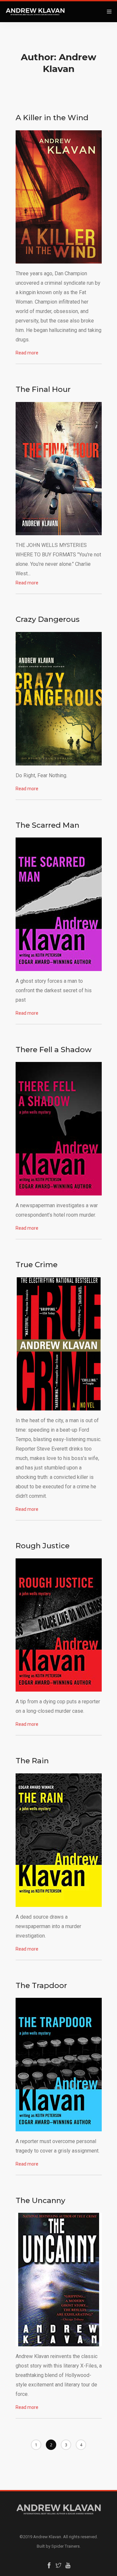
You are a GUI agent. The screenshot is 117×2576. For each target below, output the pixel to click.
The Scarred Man (47, 825)
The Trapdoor (41, 1985)
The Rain (32, 1761)
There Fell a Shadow (54, 1050)
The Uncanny (40, 2200)
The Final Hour (43, 389)
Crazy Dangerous (48, 619)
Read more (27, 353)
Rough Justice (43, 1546)
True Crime (37, 1265)
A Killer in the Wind (52, 118)
